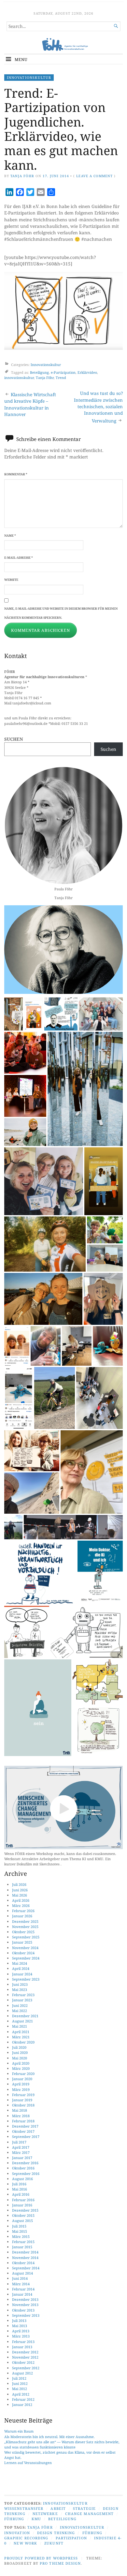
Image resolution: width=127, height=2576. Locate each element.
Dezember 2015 (25, 2210)
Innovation (17, 2533)
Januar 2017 (22, 2158)
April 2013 (21, 2331)
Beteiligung (39, 372)
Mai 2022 (20, 2011)
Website (11, 580)
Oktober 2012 (23, 2362)
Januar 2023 (22, 2000)
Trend (61, 378)
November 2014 (25, 2258)
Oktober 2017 (23, 2131)
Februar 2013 (23, 2342)
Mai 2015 (20, 2231)
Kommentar (16, 474)
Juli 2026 (19, 1884)
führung (92, 2533)
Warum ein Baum (19, 2431)
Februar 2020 (23, 2074)
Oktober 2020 (23, 2042)
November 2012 (25, 2357)
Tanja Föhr (22, 176)
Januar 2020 (22, 2079)
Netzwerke (45, 2514)
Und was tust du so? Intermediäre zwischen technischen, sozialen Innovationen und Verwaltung (98, 407)
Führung (14, 2519)
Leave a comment (94, 176)
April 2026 (21, 1900)
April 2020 (21, 2063)
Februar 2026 (23, 1911)
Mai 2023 (20, 1990)
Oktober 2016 (23, 2168)
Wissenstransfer (24, 2508)
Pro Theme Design (60, 2563)
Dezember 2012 (25, 2352)
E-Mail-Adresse (19, 558)
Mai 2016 (20, 2189)
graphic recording (26, 2538)
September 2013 (26, 2315)
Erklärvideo (87, 372)
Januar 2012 (22, 2405)
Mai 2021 (20, 2026)
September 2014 (26, 2268)
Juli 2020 (19, 2047)
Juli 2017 (19, 2142)
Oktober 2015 (23, 2215)
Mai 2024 (20, 1963)
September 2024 (26, 1958)
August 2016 (22, 2179)
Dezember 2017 (25, 2126)
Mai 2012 (20, 2389)
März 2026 (21, 1905)
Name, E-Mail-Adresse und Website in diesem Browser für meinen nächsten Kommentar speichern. (61, 613)
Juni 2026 (20, 1890)
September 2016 (26, 2173)
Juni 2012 (20, 2383)
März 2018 (21, 2116)
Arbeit (58, 2508)
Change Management (89, 2514)
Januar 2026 (22, 1916)
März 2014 (21, 2284)
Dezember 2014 (25, 2252)
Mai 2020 (20, 2058)
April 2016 (21, 2194)
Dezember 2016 (25, 2163)
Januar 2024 (22, 1974)
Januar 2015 (22, 2247)
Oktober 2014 (23, 2263)
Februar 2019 (23, 2095)
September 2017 (26, 2136)
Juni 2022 (20, 2005)
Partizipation (71, 2538)
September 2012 (26, 2368)
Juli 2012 (19, 2378)
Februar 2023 (23, 1995)
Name (10, 536)
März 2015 (21, 2236)
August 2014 (22, 2273)
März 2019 (21, 2089)
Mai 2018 (20, 2110)
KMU (36, 2519)
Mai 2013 (20, 2326)
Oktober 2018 (23, 2105)
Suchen (14, 739)
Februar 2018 (23, 2121)
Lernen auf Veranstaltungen (28, 2463)
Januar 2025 (22, 1942)
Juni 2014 (20, 2278)
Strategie (84, 2508)
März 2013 (21, 2336)
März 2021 (21, 2037)
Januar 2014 (22, 2294)
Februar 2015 (23, 2242)
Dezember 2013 (25, 2299)
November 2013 (25, 2305)
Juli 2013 (19, 2320)
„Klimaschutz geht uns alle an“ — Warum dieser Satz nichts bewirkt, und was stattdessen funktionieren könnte (62, 2444)
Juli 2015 (19, 2226)
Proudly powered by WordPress (41, 2558)
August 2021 (22, 2021)
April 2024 (21, 1968)
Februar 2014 (23, 2289)
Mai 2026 (20, 1895)
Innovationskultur (29, 77)
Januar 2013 (22, 2347)
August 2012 (22, 2373)
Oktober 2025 (23, 1932)
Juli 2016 (19, 2184)
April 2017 (21, 2147)
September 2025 (26, 1937)
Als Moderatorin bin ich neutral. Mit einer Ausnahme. (49, 2437)
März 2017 (21, 2152)
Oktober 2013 (23, 2310)
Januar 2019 (22, 2100)
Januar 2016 (22, 2205)
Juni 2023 (20, 1984)
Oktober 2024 (23, 1953)
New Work (25, 2543)
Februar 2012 (23, 2399)
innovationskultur (19, 378)
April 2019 (21, 2084)
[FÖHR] (63, 45)
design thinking (56, 2533)
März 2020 (21, 2068)
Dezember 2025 (25, 1921)
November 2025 (25, 1927)
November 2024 (25, 1948)
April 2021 (21, 2032)
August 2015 (22, 2221)
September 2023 (26, 1979)
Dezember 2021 (25, 2016)
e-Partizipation (63, 372)
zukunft (54, 2543)
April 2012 (21, 2394)
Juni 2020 (20, 2052)
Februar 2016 (23, 2200)
